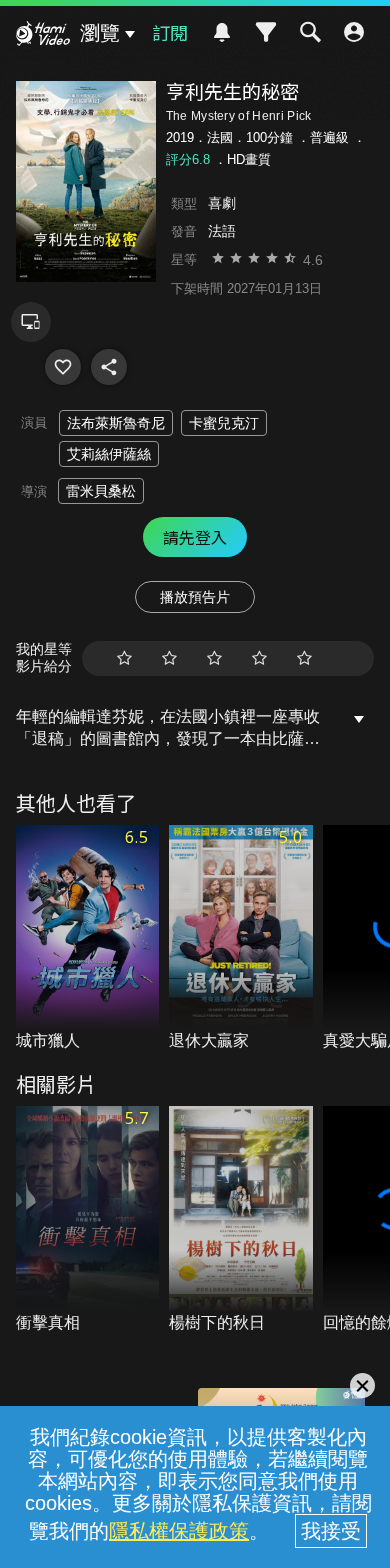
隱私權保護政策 (179, 1531)
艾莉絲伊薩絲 (109, 454)
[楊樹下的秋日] (241, 1220)
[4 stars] (259, 658)
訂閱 (170, 32)
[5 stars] (304, 658)
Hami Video (43, 36)
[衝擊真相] (88, 1220)
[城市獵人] (88, 939)
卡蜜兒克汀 (224, 423)
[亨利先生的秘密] (63, 367)
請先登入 (195, 537)
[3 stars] (214, 658)
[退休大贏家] (241, 939)
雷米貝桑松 (101, 491)
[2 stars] (169, 658)
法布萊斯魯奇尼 (116, 423)
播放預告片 (195, 597)
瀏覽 (100, 33)
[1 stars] (124, 658)
